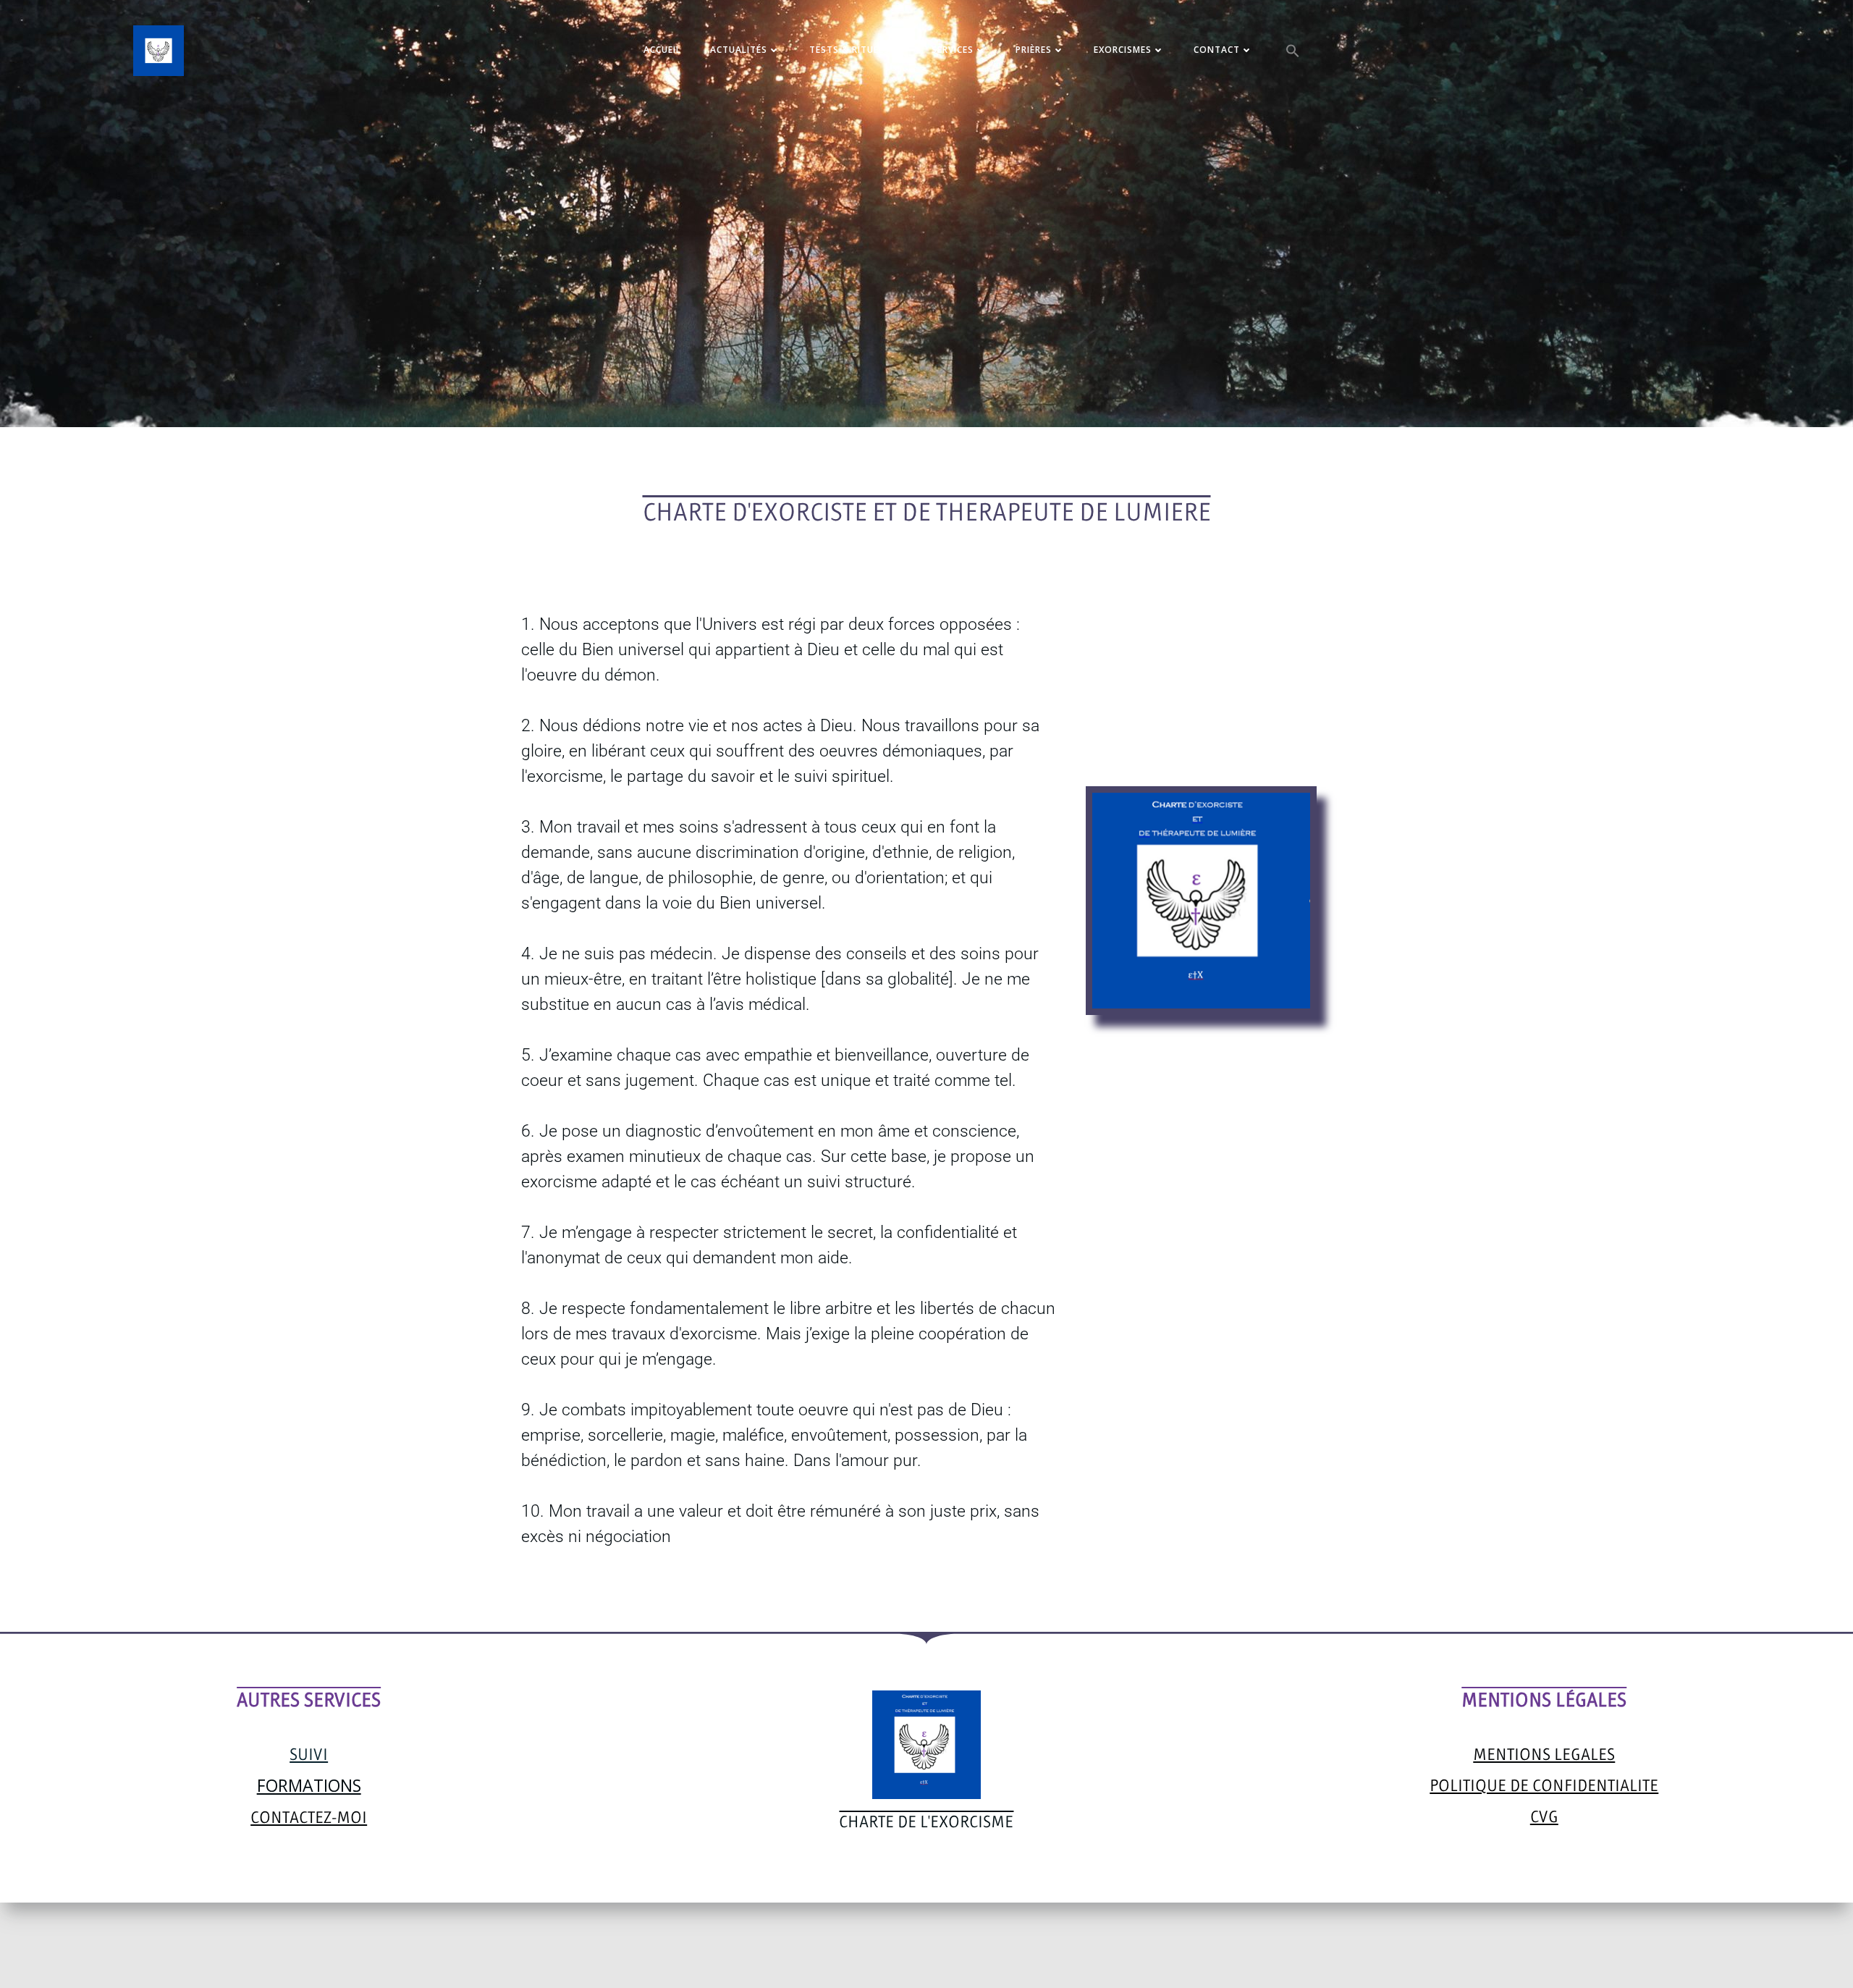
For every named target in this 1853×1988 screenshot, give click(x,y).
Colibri (1118, 1945)
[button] (1293, 51)
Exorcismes (1123, 50)
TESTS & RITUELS (849, 50)
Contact (1217, 50)
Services (953, 50)
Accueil (662, 50)
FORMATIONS (309, 1785)
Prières (1034, 50)
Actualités (739, 50)
